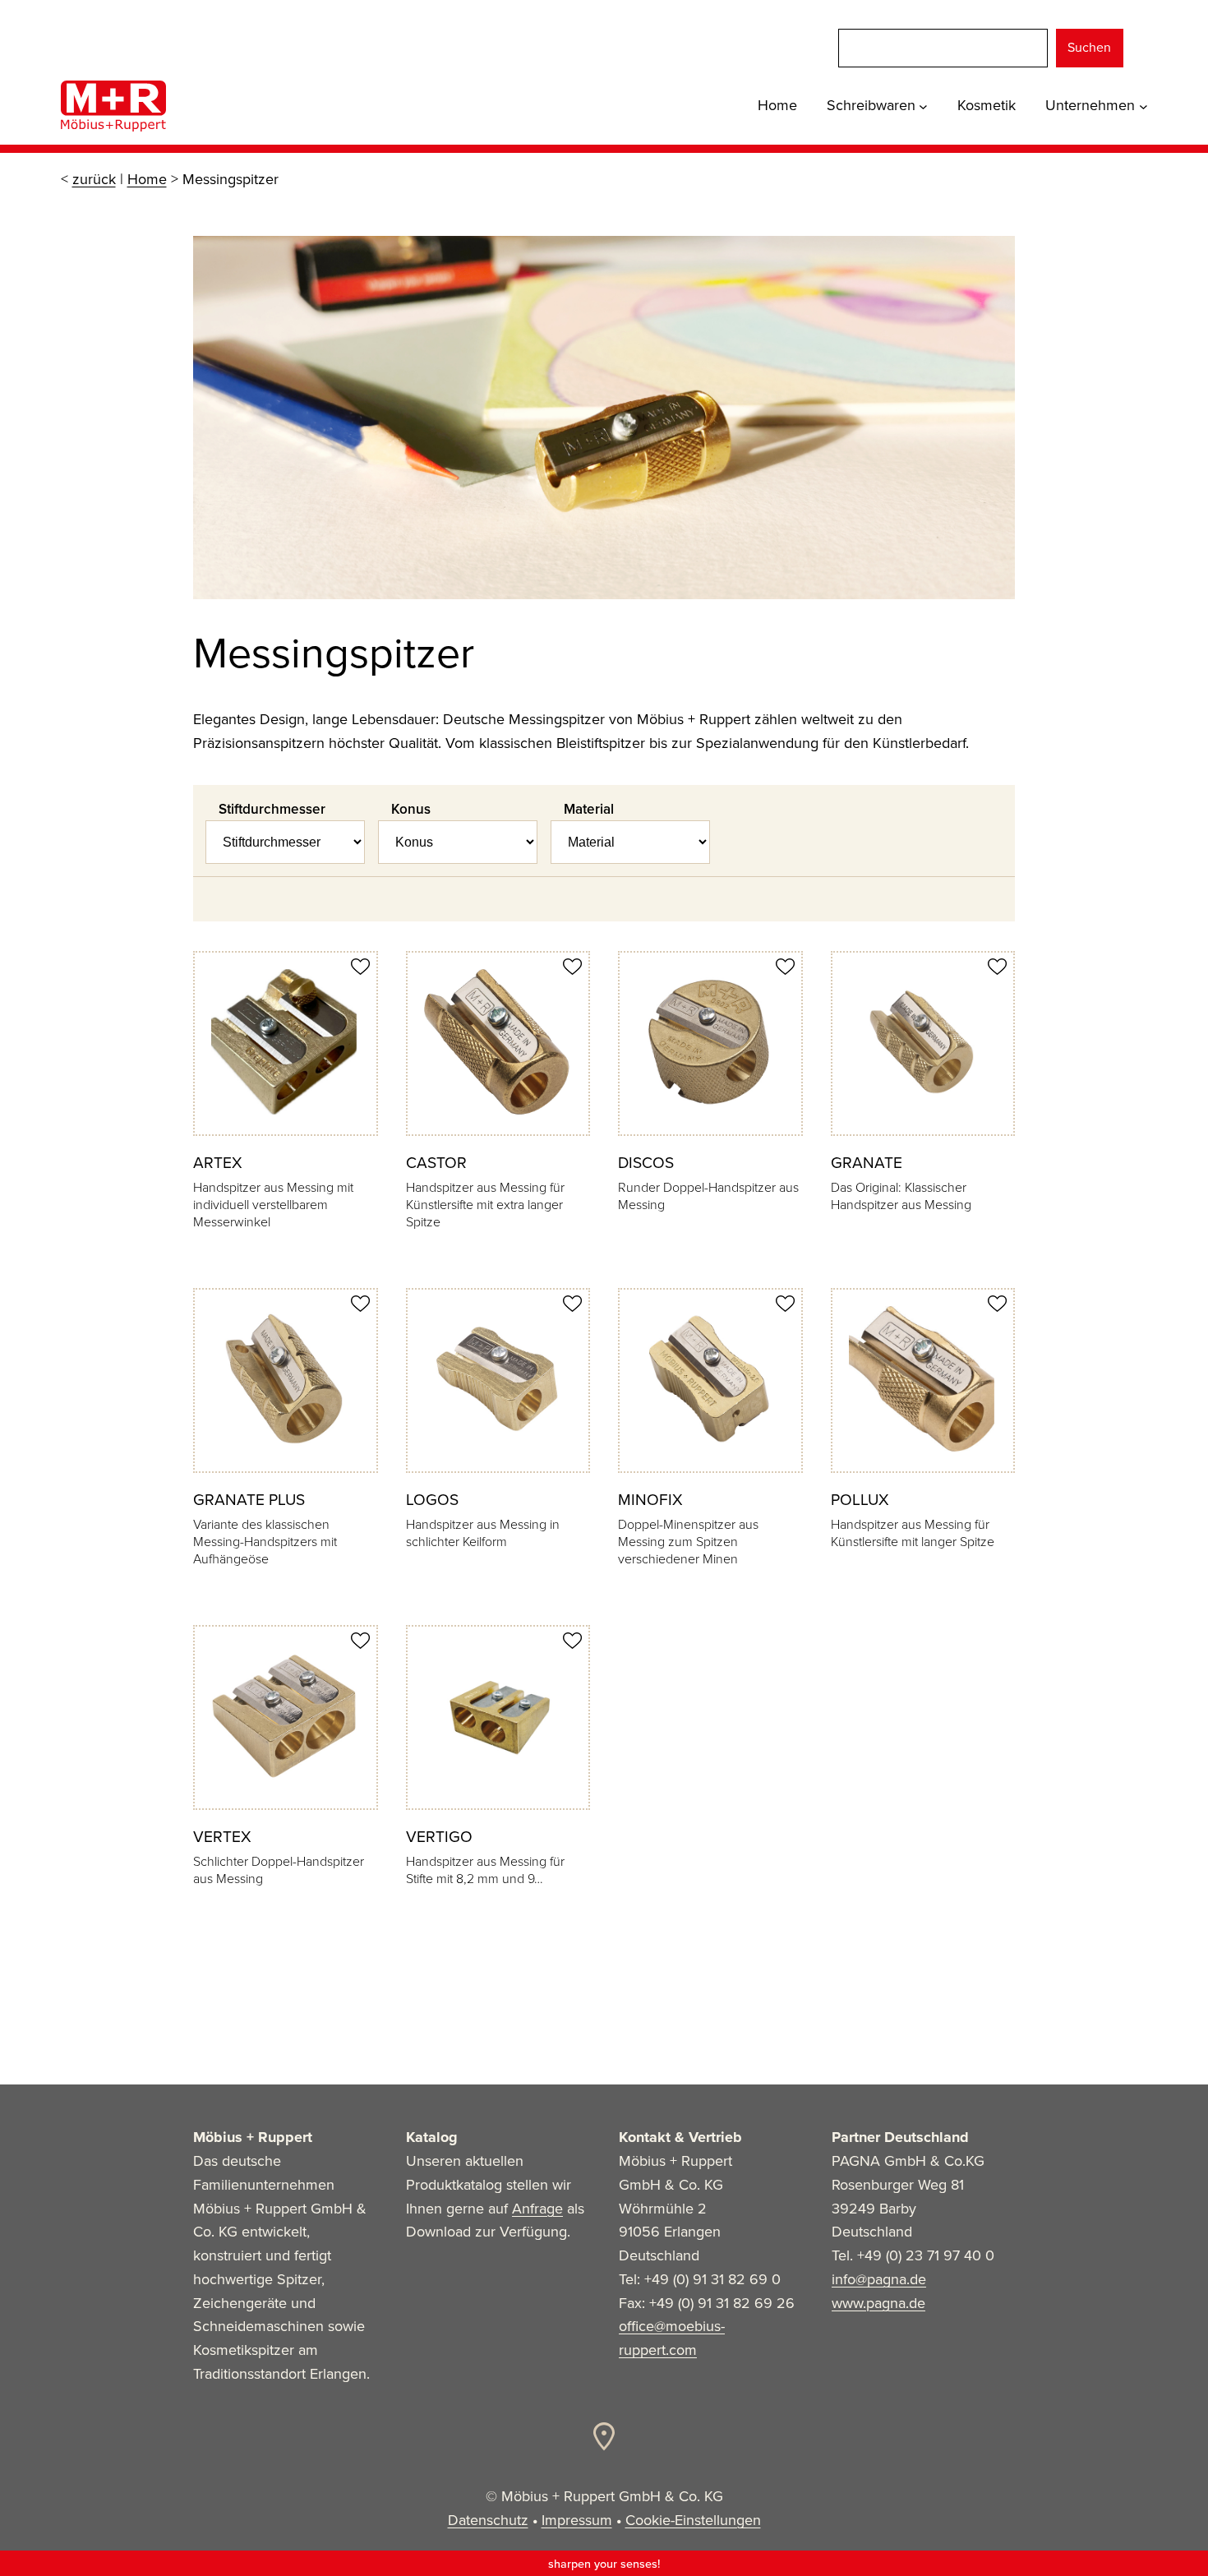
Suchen (1089, 47)
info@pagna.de (879, 2279)
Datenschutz (488, 2520)
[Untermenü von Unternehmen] (1143, 106)
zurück (94, 179)
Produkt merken (360, 967)
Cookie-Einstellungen (693, 2520)
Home (147, 179)
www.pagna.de (878, 2303)
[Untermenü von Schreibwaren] (923, 106)
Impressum (577, 2520)
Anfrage (537, 2209)
